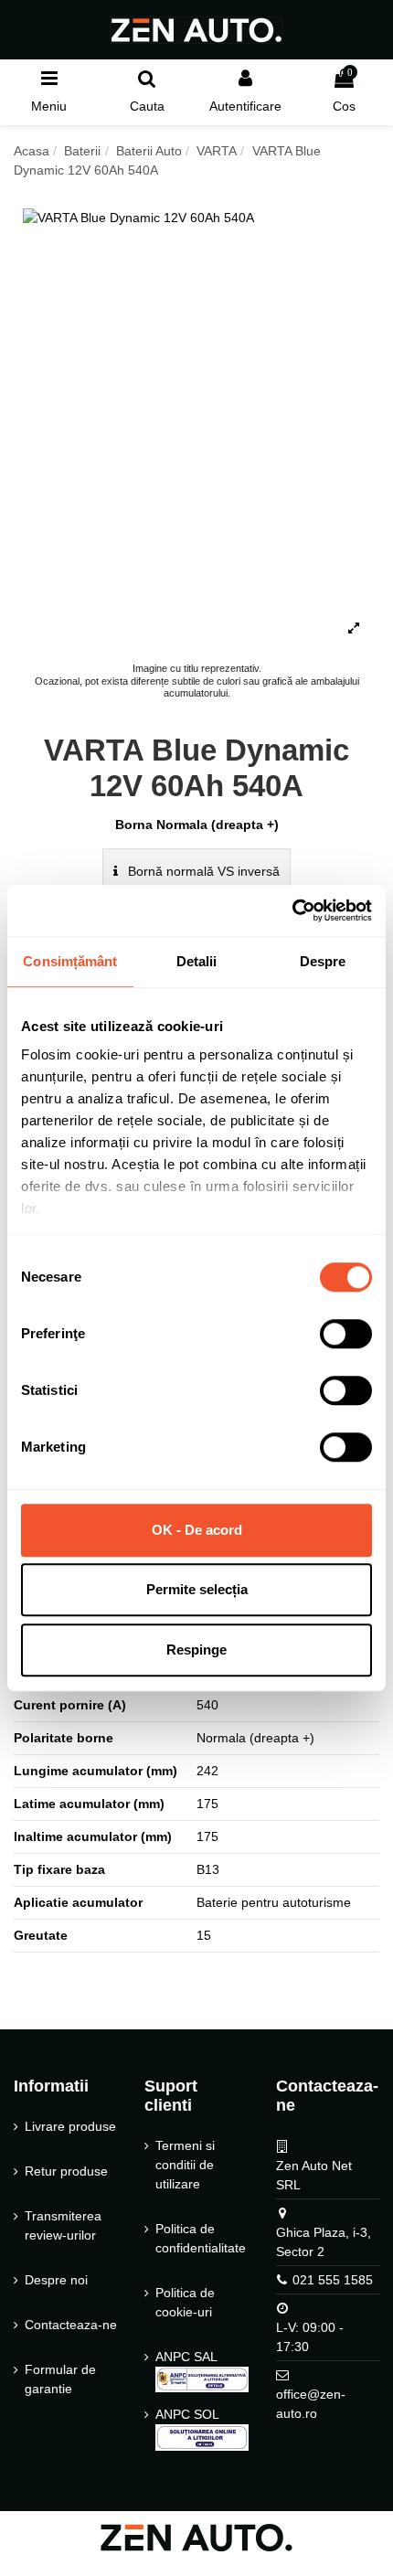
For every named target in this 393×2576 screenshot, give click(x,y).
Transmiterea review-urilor (63, 2225)
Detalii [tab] (197, 961)
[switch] (346, 1334)
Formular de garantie (60, 2379)
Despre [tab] (323, 961)
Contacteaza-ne (71, 2325)
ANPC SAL (186, 2357)
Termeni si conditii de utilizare (185, 2165)
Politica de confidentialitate (201, 2238)
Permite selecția (197, 1589)
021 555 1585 (333, 2280)
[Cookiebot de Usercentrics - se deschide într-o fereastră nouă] (292, 910)
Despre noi (56, 2280)
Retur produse (66, 2171)
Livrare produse (70, 2126)
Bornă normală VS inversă (202, 871)
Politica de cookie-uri (185, 2302)
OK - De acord (197, 1530)
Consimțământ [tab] (70, 961)
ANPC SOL (187, 2414)
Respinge (196, 1650)
